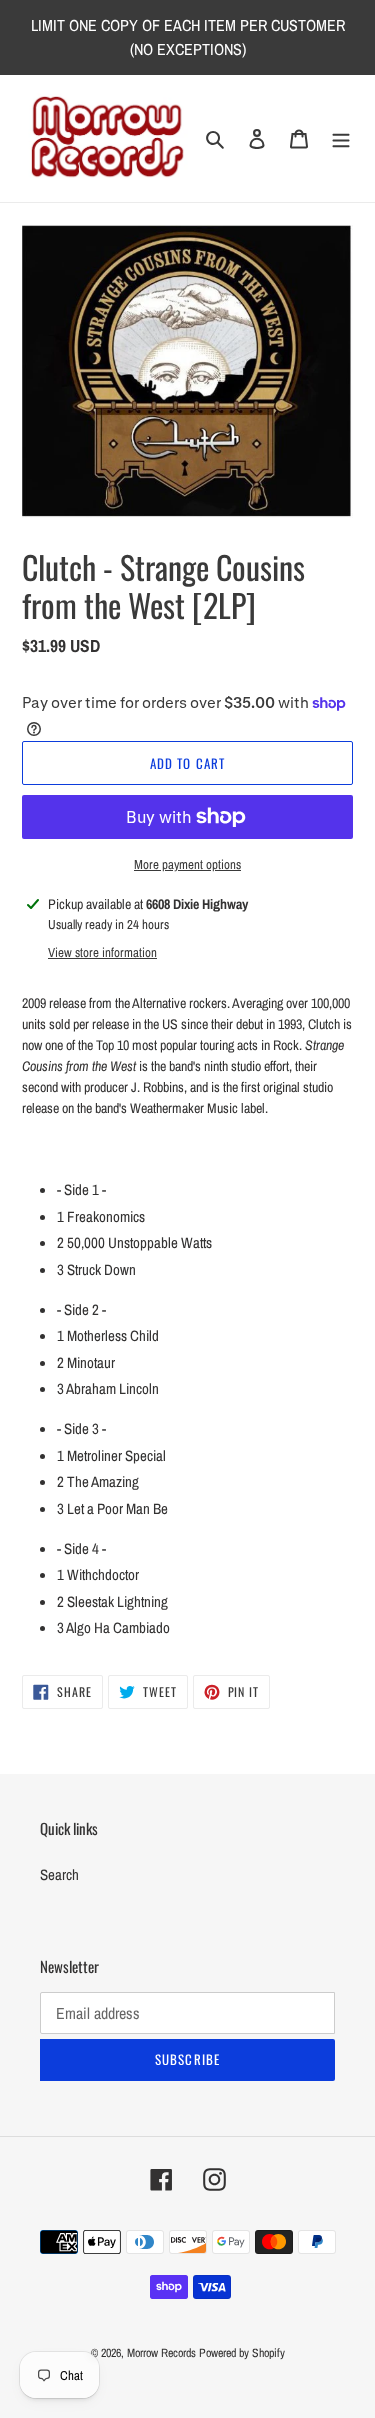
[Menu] (341, 138)
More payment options (187, 864)
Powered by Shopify (242, 2353)
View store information (102, 952)
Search (59, 1874)
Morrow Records (161, 2353)
